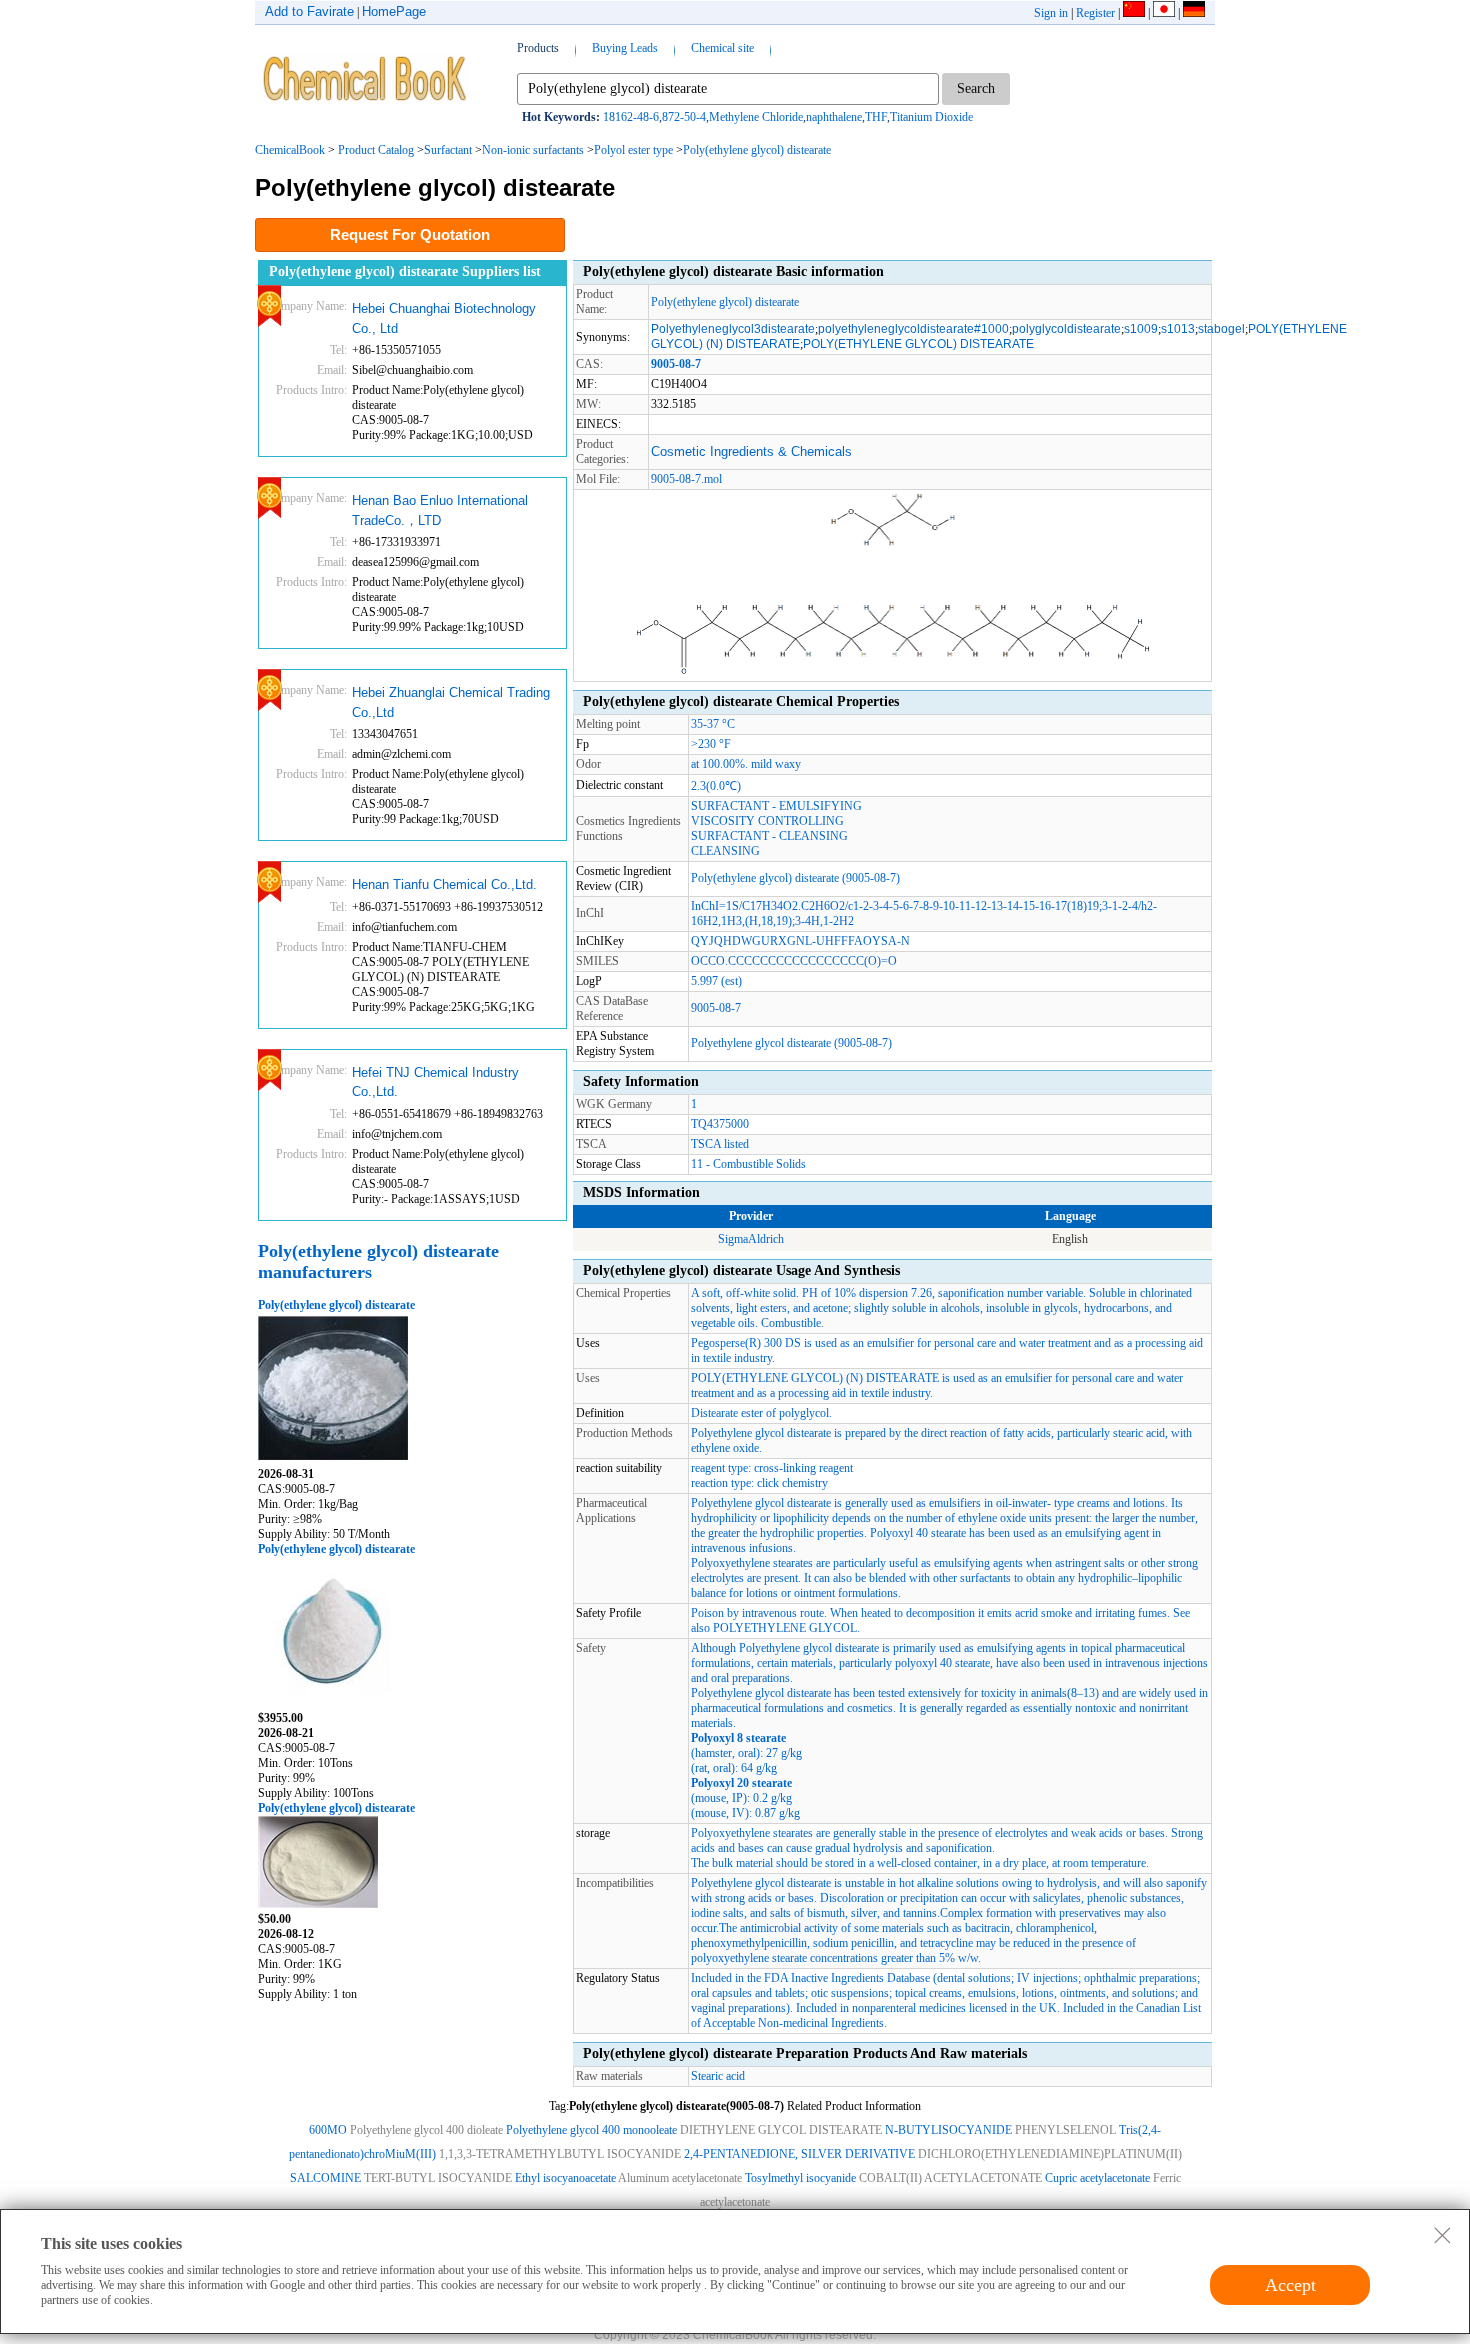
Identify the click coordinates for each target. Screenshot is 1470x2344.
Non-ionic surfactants (533, 150)
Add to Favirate (309, 11)
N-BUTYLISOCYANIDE (948, 2130)
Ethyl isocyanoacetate (565, 2178)
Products (538, 48)
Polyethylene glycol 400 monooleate (591, 2130)
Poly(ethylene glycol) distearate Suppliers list (405, 271)
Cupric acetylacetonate (1097, 2178)
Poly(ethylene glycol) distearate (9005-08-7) (795, 878)
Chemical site (722, 48)
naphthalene (834, 117)
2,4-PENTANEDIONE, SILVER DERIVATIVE (799, 2154)
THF (876, 117)
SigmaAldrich (751, 1239)
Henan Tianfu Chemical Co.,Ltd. (444, 884)
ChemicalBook (290, 150)
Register (1095, 13)
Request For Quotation (410, 234)
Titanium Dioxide (931, 117)
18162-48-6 (631, 117)
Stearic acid (718, 2076)
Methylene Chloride (756, 117)
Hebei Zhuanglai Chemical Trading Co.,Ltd (451, 702)
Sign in (1051, 13)
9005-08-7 (716, 1008)
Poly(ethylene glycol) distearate (757, 150)
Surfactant (448, 150)
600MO (328, 2130)
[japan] (1164, 13)
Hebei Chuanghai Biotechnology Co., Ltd (444, 318)
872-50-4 (684, 117)
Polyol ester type (633, 150)
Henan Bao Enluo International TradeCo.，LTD (440, 510)
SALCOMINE (325, 2178)
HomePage (394, 11)
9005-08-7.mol (686, 479)
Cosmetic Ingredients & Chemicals (751, 451)
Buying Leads (625, 48)
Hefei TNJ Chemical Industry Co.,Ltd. (435, 1082)
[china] (1134, 13)
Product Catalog (376, 150)
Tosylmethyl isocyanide (800, 2178)
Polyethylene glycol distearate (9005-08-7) (791, 1043)
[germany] (1194, 13)
